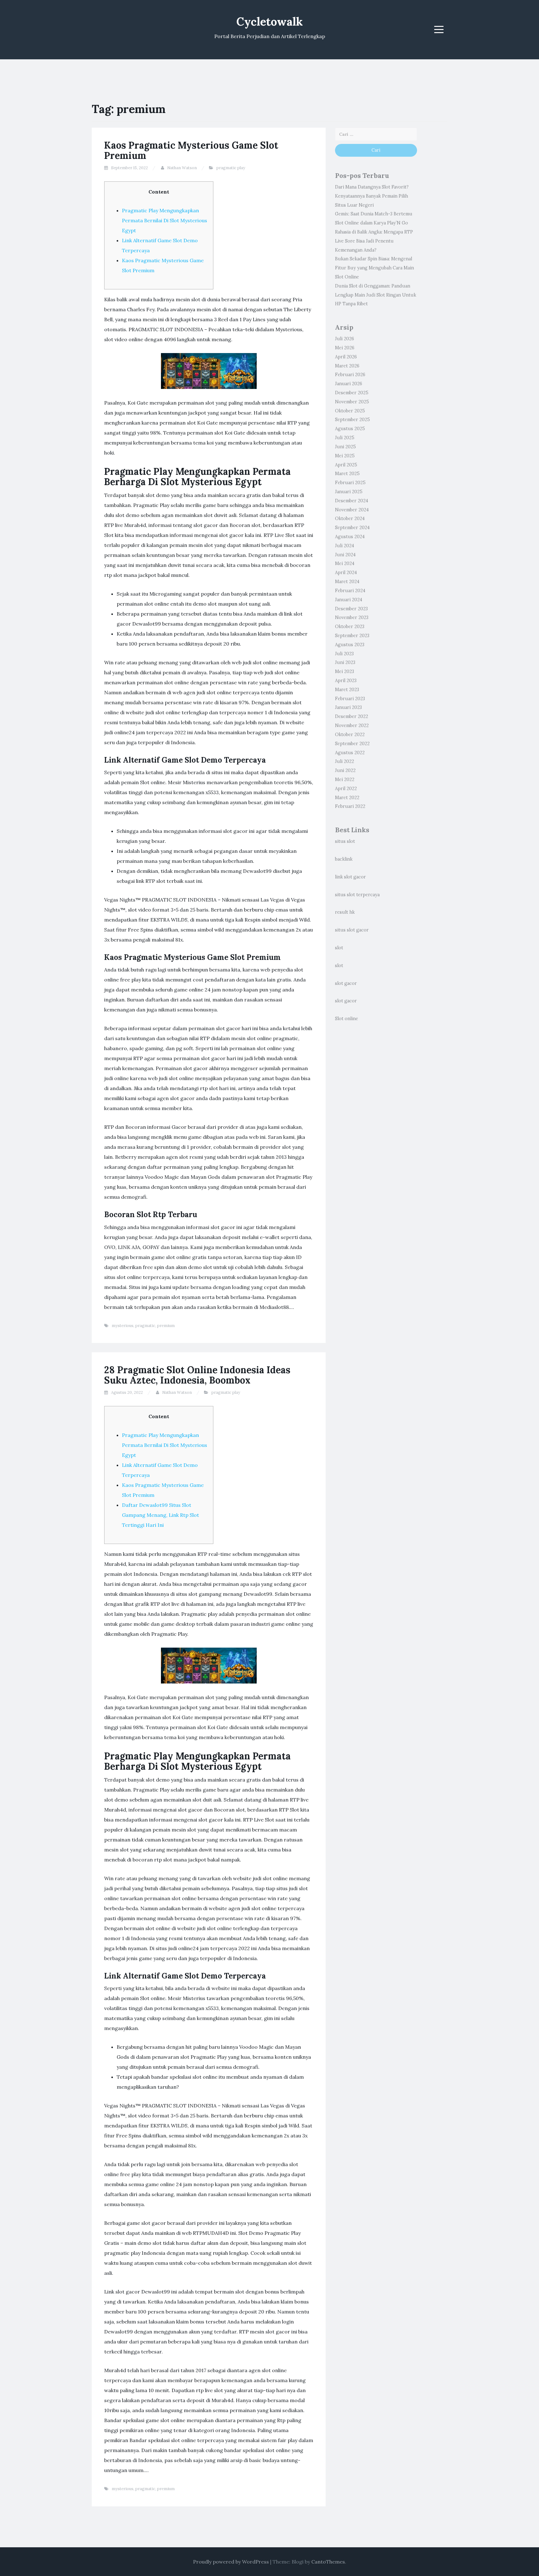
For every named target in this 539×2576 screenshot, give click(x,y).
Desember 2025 (352, 393)
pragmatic (145, 1326)
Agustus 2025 (350, 429)
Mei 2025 (345, 456)
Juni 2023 (345, 662)
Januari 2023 (348, 707)
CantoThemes (328, 2562)
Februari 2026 (350, 375)
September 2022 (352, 744)
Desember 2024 (352, 501)
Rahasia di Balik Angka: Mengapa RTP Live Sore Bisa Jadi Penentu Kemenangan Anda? (374, 241)
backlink (344, 859)
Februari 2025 (350, 483)
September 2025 (352, 420)
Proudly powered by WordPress (231, 2562)
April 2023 (346, 681)
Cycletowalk (270, 22)
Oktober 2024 (350, 519)
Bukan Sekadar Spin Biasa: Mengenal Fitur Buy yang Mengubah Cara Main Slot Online (374, 268)
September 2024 (352, 528)
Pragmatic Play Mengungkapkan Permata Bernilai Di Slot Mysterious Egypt (165, 220)
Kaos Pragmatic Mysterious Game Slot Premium (191, 150)
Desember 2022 (352, 716)
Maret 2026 (347, 366)
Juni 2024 (345, 555)
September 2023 (352, 636)
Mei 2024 (345, 563)
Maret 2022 (347, 798)
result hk (345, 912)
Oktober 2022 (350, 735)
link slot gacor (350, 877)
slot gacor (346, 983)
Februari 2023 (350, 699)
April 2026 (346, 357)
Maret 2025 (347, 474)
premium (166, 1326)
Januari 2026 (349, 384)
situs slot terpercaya (357, 895)
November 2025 (352, 402)
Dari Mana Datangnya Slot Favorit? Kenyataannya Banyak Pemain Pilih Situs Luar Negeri (372, 196)
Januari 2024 (349, 600)
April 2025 (346, 465)
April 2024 (346, 573)
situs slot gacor (352, 930)
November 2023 (352, 617)
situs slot (345, 841)
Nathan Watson (182, 168)
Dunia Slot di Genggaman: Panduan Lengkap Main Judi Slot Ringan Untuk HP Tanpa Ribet (376, 295)
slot (339, 948)
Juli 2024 (345, 546)
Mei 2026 (345, 348)
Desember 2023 (351, 609)
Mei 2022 (345, 779)
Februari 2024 (350, 591)
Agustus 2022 (350, 753)
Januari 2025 (349, 492)
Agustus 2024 (350, 537)
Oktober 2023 (350, 627)
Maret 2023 (347, 690)
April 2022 (346, 789)
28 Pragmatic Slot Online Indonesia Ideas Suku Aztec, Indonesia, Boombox (197, 1375)
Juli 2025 (345, 438)
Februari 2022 (350, 806)
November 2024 (352, 510)
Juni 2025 (345, 447)
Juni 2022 (345, 770)
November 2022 (352, 725)
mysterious (123, 1326)
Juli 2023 (344, 654)
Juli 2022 (345, 761)
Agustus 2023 (350, 645)
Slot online (347, 1019)
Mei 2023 (345, 671)
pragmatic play (231, 168)
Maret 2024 (347, 582)
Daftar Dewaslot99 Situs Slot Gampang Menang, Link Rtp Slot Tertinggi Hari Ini (160, 1515)
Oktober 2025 (350, 411)
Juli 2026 (345, 339)
